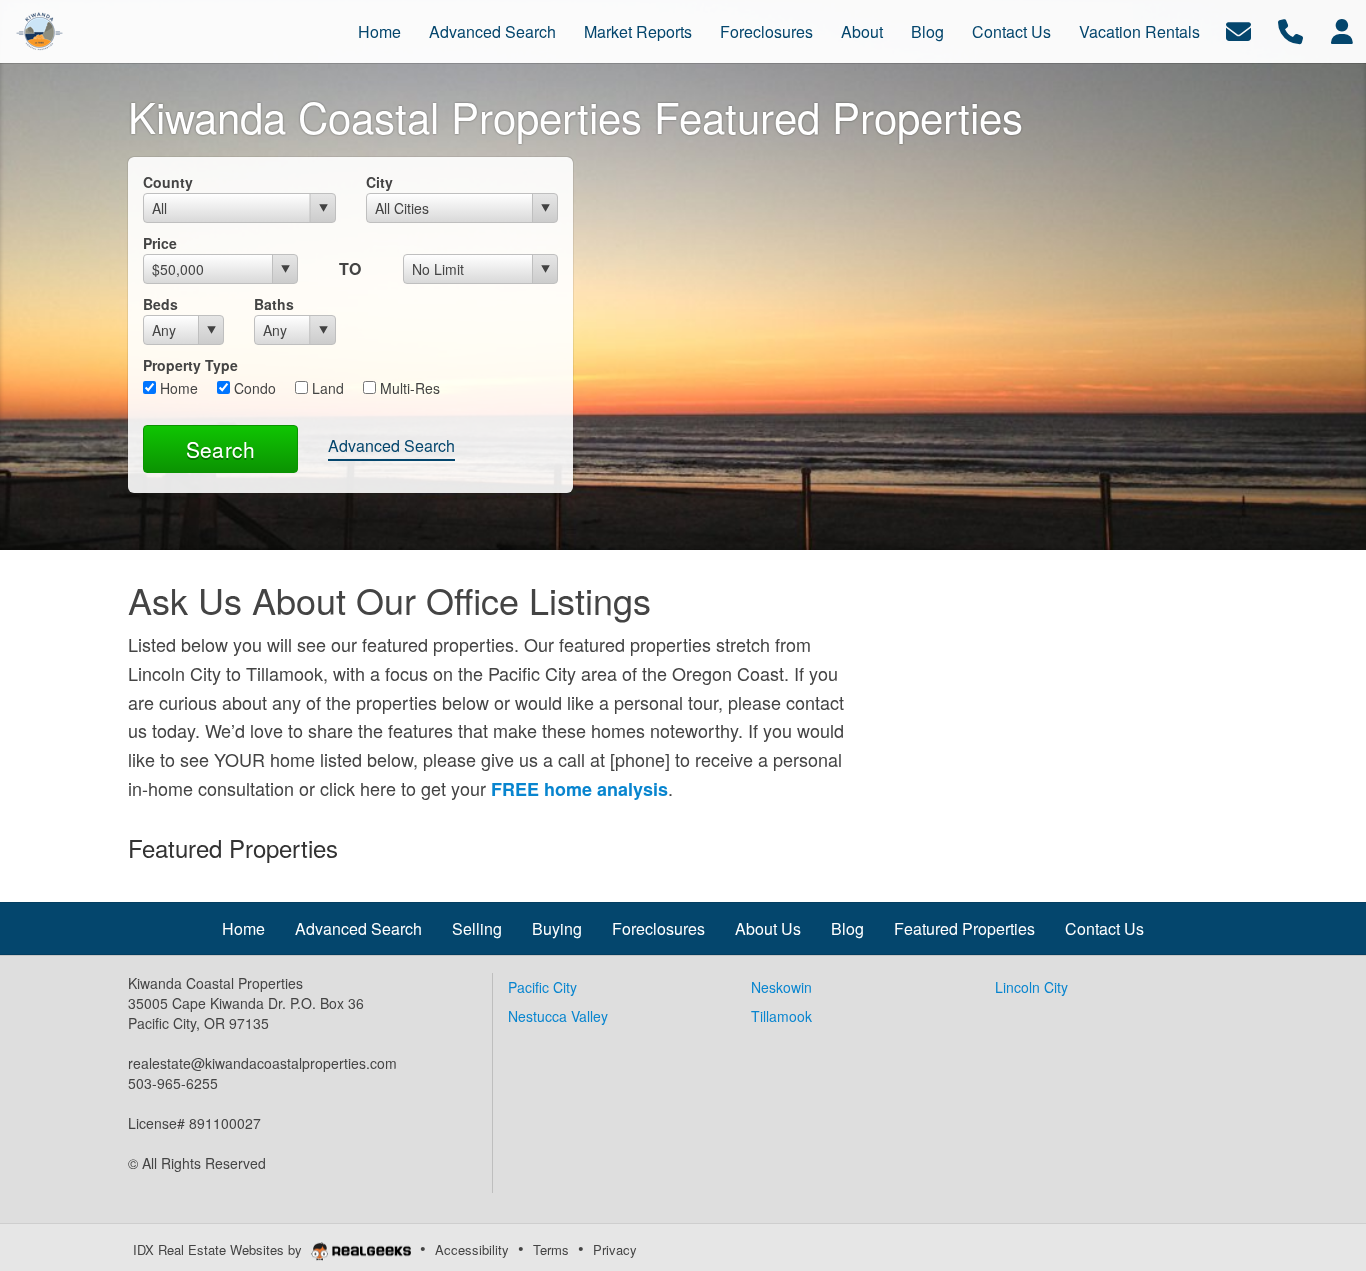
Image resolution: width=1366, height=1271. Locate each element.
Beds (160, 304)
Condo (253, 388)
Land (326, 388)
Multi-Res (408, 388)
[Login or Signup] (1342, 29)
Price (160, 243)
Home (177, 388)
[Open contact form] (1238, 29)
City (379, 182)
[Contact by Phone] (1290, 29)
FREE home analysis (579, 789)
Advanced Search (391, 445)
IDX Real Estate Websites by (219, 1249)
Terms (551, 1249)
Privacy (615, 1249)
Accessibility (472, 1249)
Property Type (190, 365)
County (168, 182)
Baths (274, 304)
